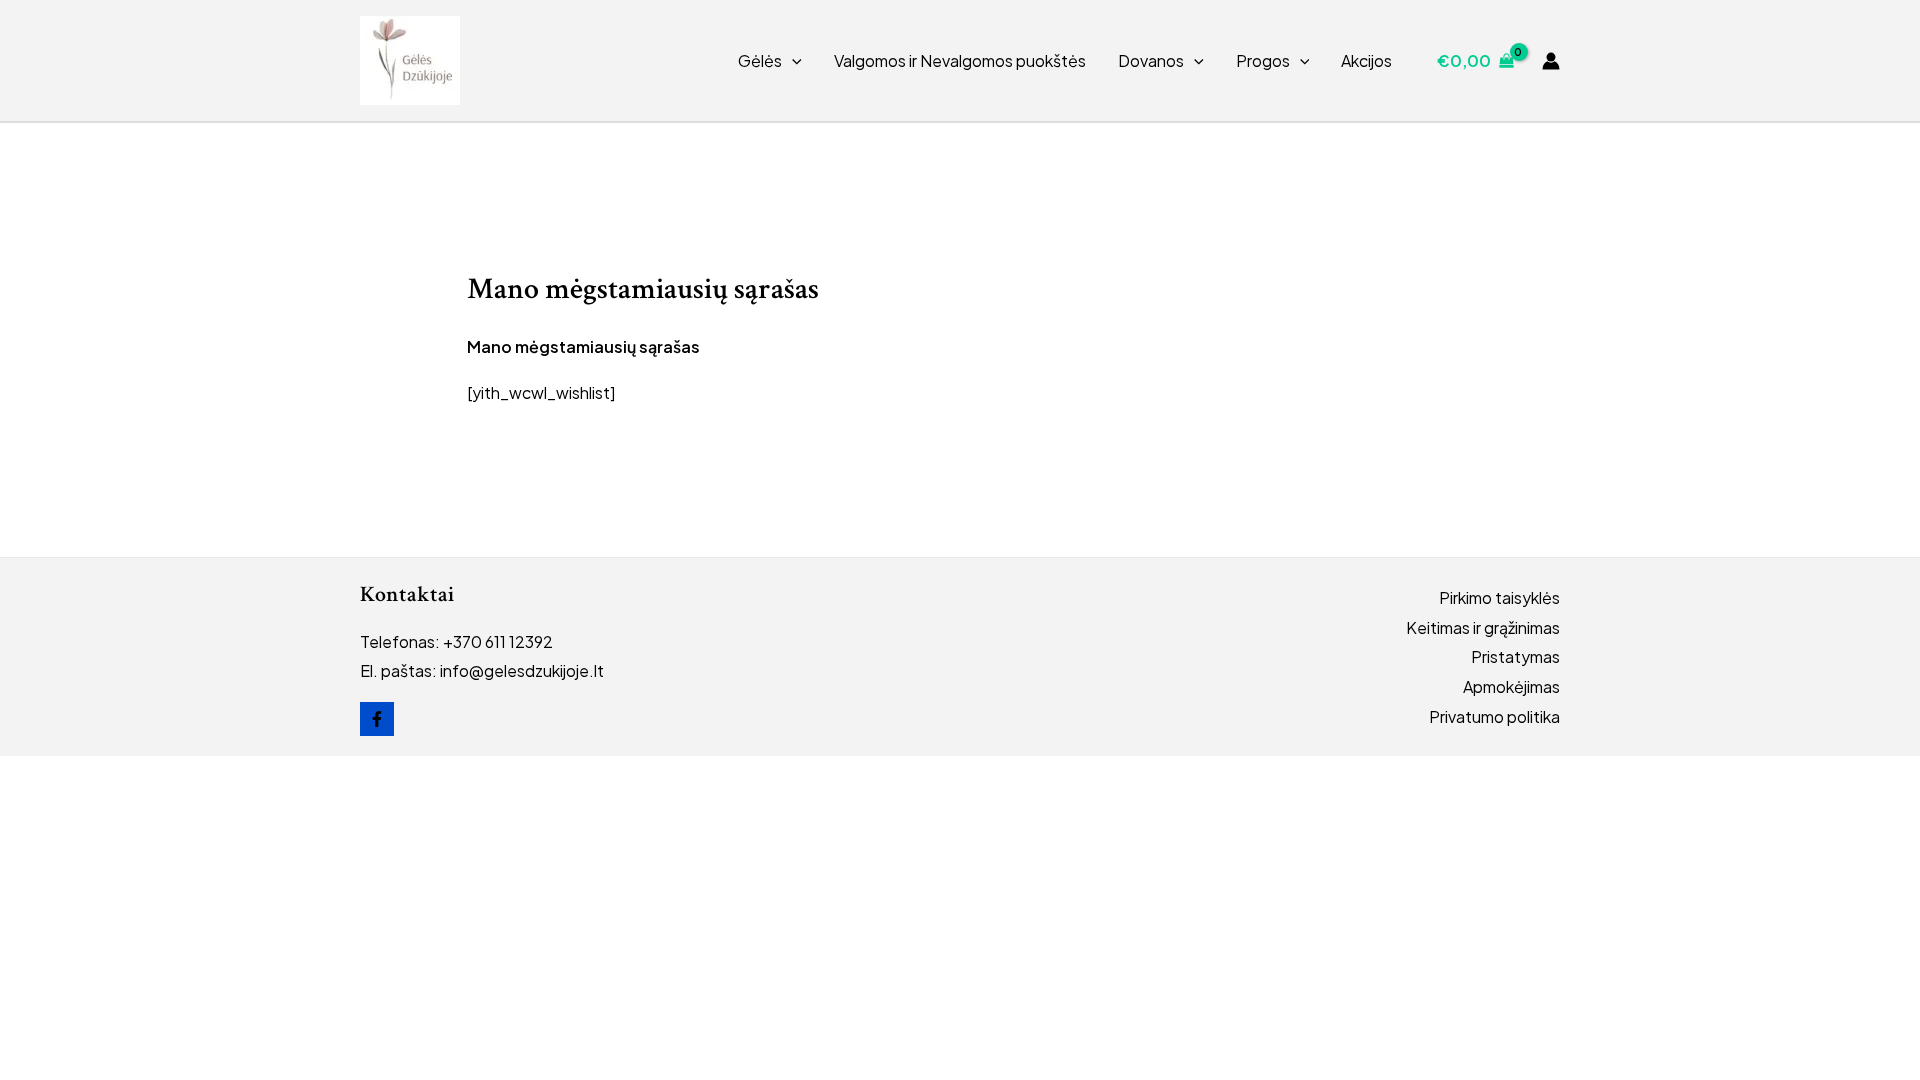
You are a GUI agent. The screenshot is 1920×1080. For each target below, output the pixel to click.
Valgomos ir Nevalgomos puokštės (960, 60)
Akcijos (1366, 60)
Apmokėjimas (1511, 686)
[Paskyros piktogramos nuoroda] (1551, 61)
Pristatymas (1515, 656)
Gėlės (760, 60)
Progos (1263, 60)
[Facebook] (377, 719)
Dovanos (1151, 60)
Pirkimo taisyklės (1499, 597)
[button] (792, 61)
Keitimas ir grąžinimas (1483, 627)
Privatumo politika (1494, 716)
